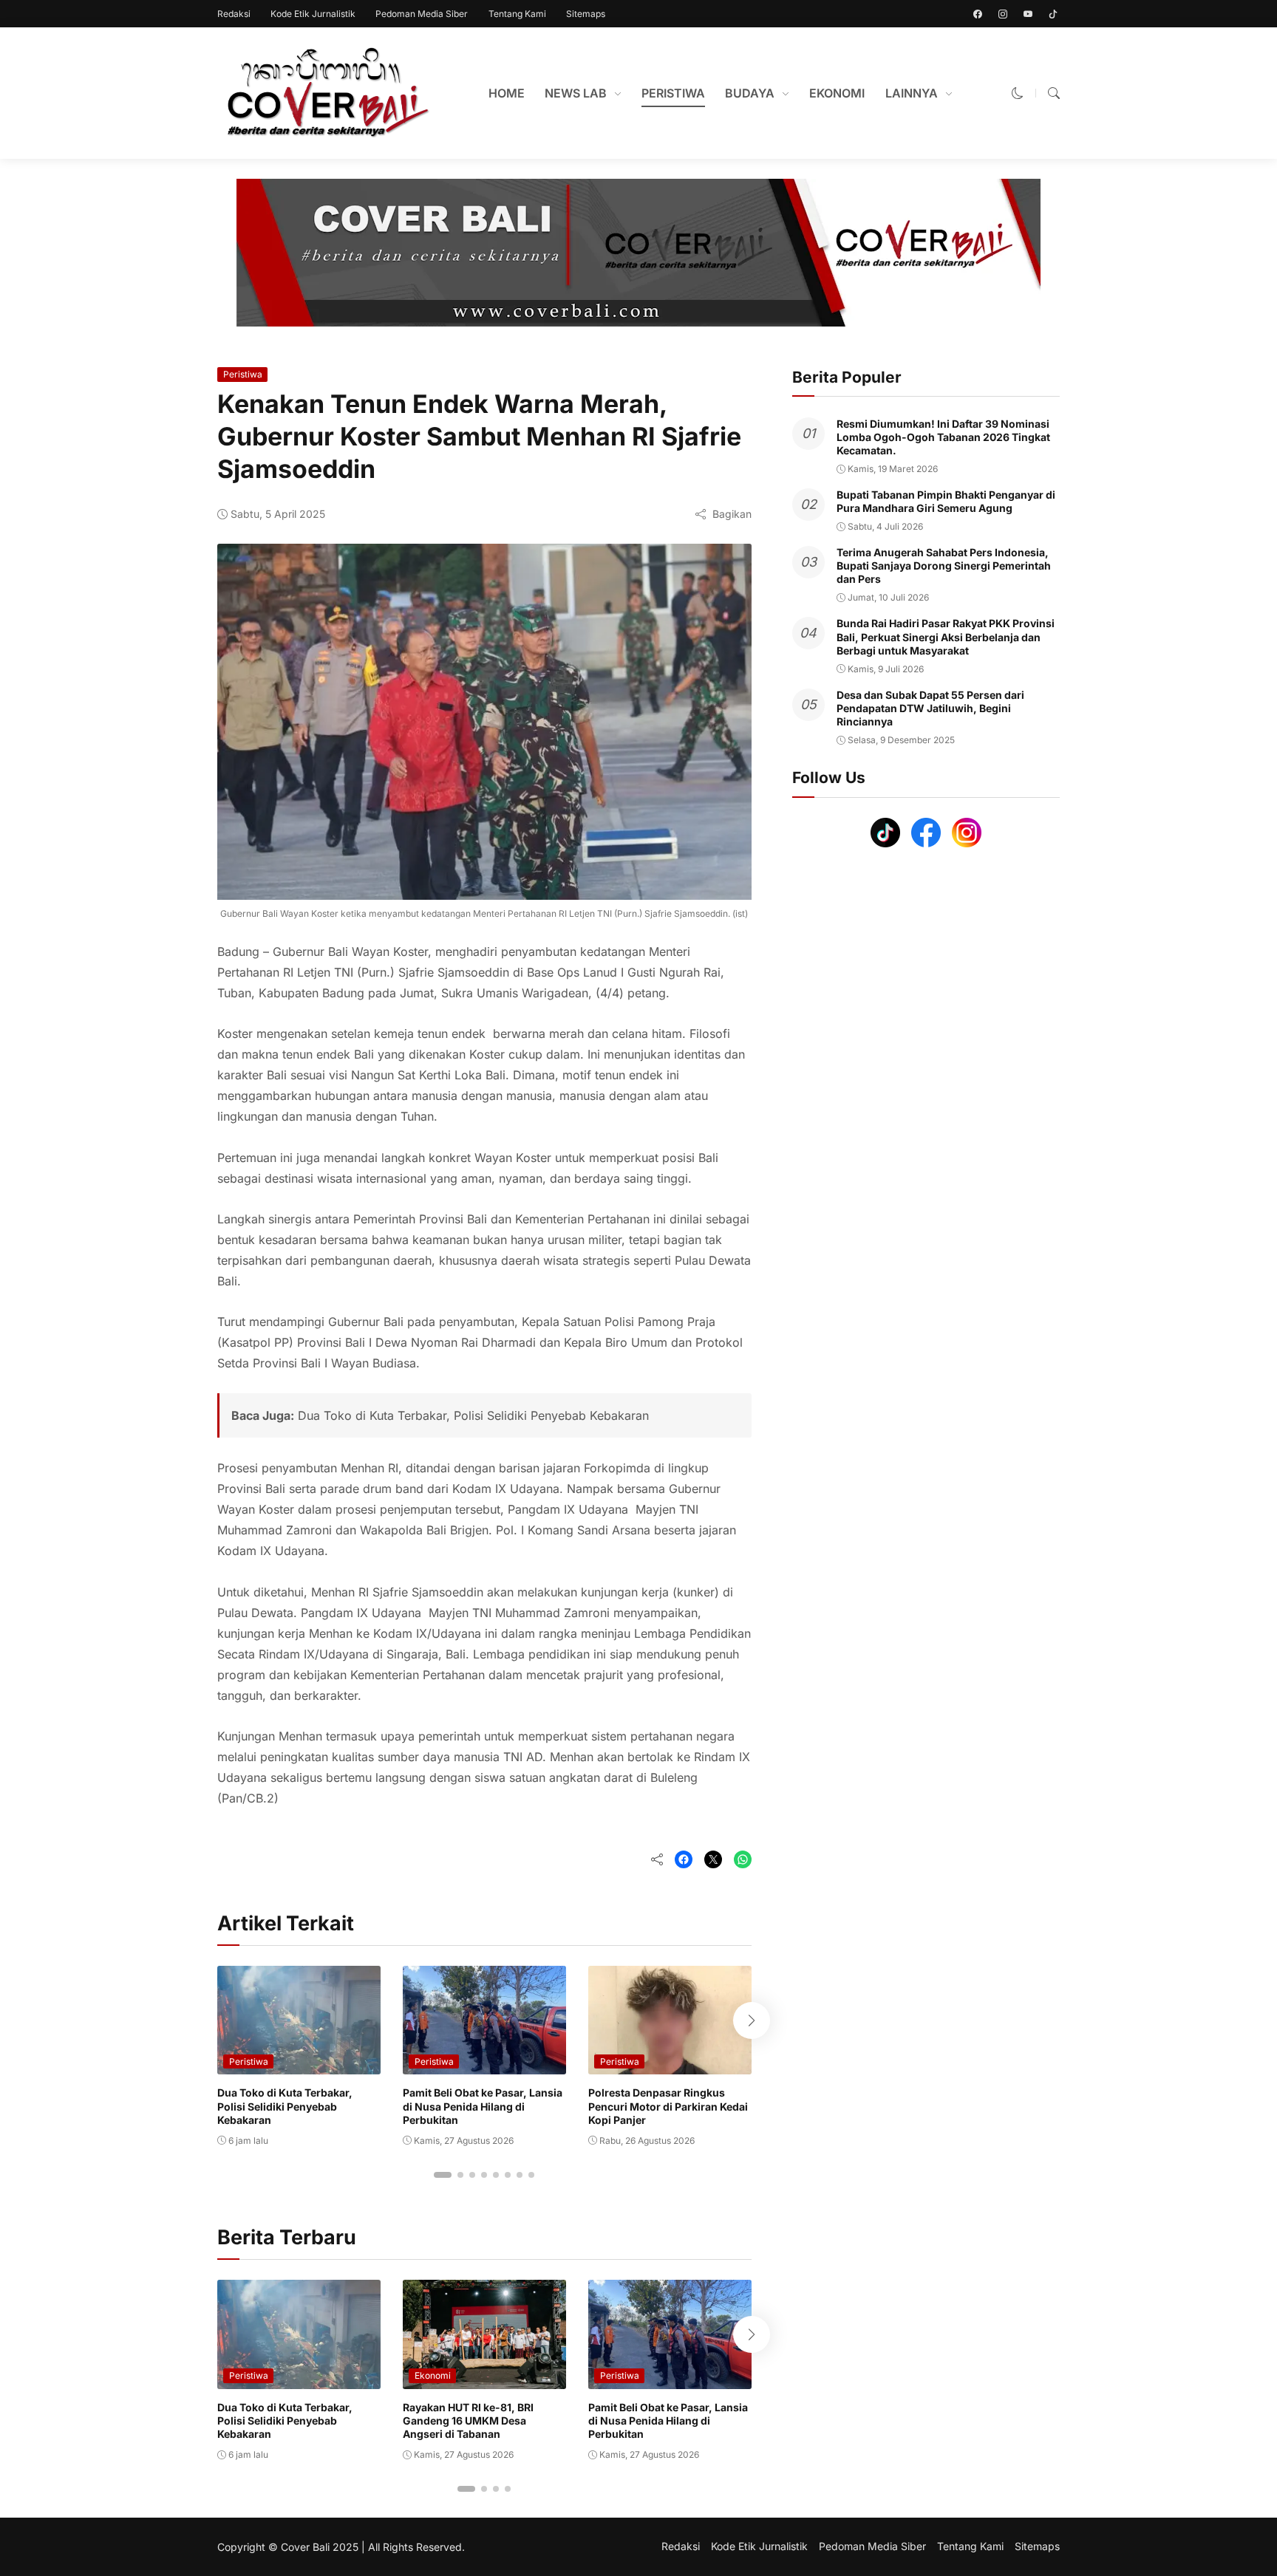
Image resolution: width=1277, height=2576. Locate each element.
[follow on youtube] (1028, 14)
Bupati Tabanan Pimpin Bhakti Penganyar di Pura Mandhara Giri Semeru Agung (946, 501)
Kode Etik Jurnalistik (313, 14)
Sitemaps (586, 14)
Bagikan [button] (732, 514)
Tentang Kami (517, 14)
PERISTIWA (673, 93)
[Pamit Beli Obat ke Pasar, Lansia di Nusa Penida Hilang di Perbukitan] (484, 2064)
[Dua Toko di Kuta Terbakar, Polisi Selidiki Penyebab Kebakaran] (299, 2064)
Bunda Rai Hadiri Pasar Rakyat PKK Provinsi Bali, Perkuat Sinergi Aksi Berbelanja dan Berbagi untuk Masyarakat (946, 637)
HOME (507, 93)
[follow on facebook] (978, 14)
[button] (1018, 93)
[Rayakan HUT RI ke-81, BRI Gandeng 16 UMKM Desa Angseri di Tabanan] (484, 2379)
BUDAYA (750, 93)
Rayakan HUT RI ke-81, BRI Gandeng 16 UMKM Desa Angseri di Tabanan (468, 2420)
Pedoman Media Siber (422, 14)
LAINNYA (912, 93)
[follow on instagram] (1003, 14)
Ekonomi (433, 2375)
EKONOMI (837, 93)
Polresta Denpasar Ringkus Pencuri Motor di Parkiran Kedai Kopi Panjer (668, 2106)
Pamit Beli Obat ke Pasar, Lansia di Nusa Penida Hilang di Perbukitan (483, 2106)
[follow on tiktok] (1053, 14)
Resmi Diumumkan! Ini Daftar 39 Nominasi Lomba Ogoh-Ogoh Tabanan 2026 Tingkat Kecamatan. (943, 437)
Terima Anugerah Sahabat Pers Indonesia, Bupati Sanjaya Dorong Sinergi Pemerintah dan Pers (944, 566)
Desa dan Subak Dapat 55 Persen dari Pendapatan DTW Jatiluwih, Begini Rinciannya (930, 708)
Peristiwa (243, 374)
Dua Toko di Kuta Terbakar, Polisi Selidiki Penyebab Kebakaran (473, 1415)
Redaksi (234, 14)
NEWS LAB (576, 93)
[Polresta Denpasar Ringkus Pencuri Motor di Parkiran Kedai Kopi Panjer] (670, 2064)
